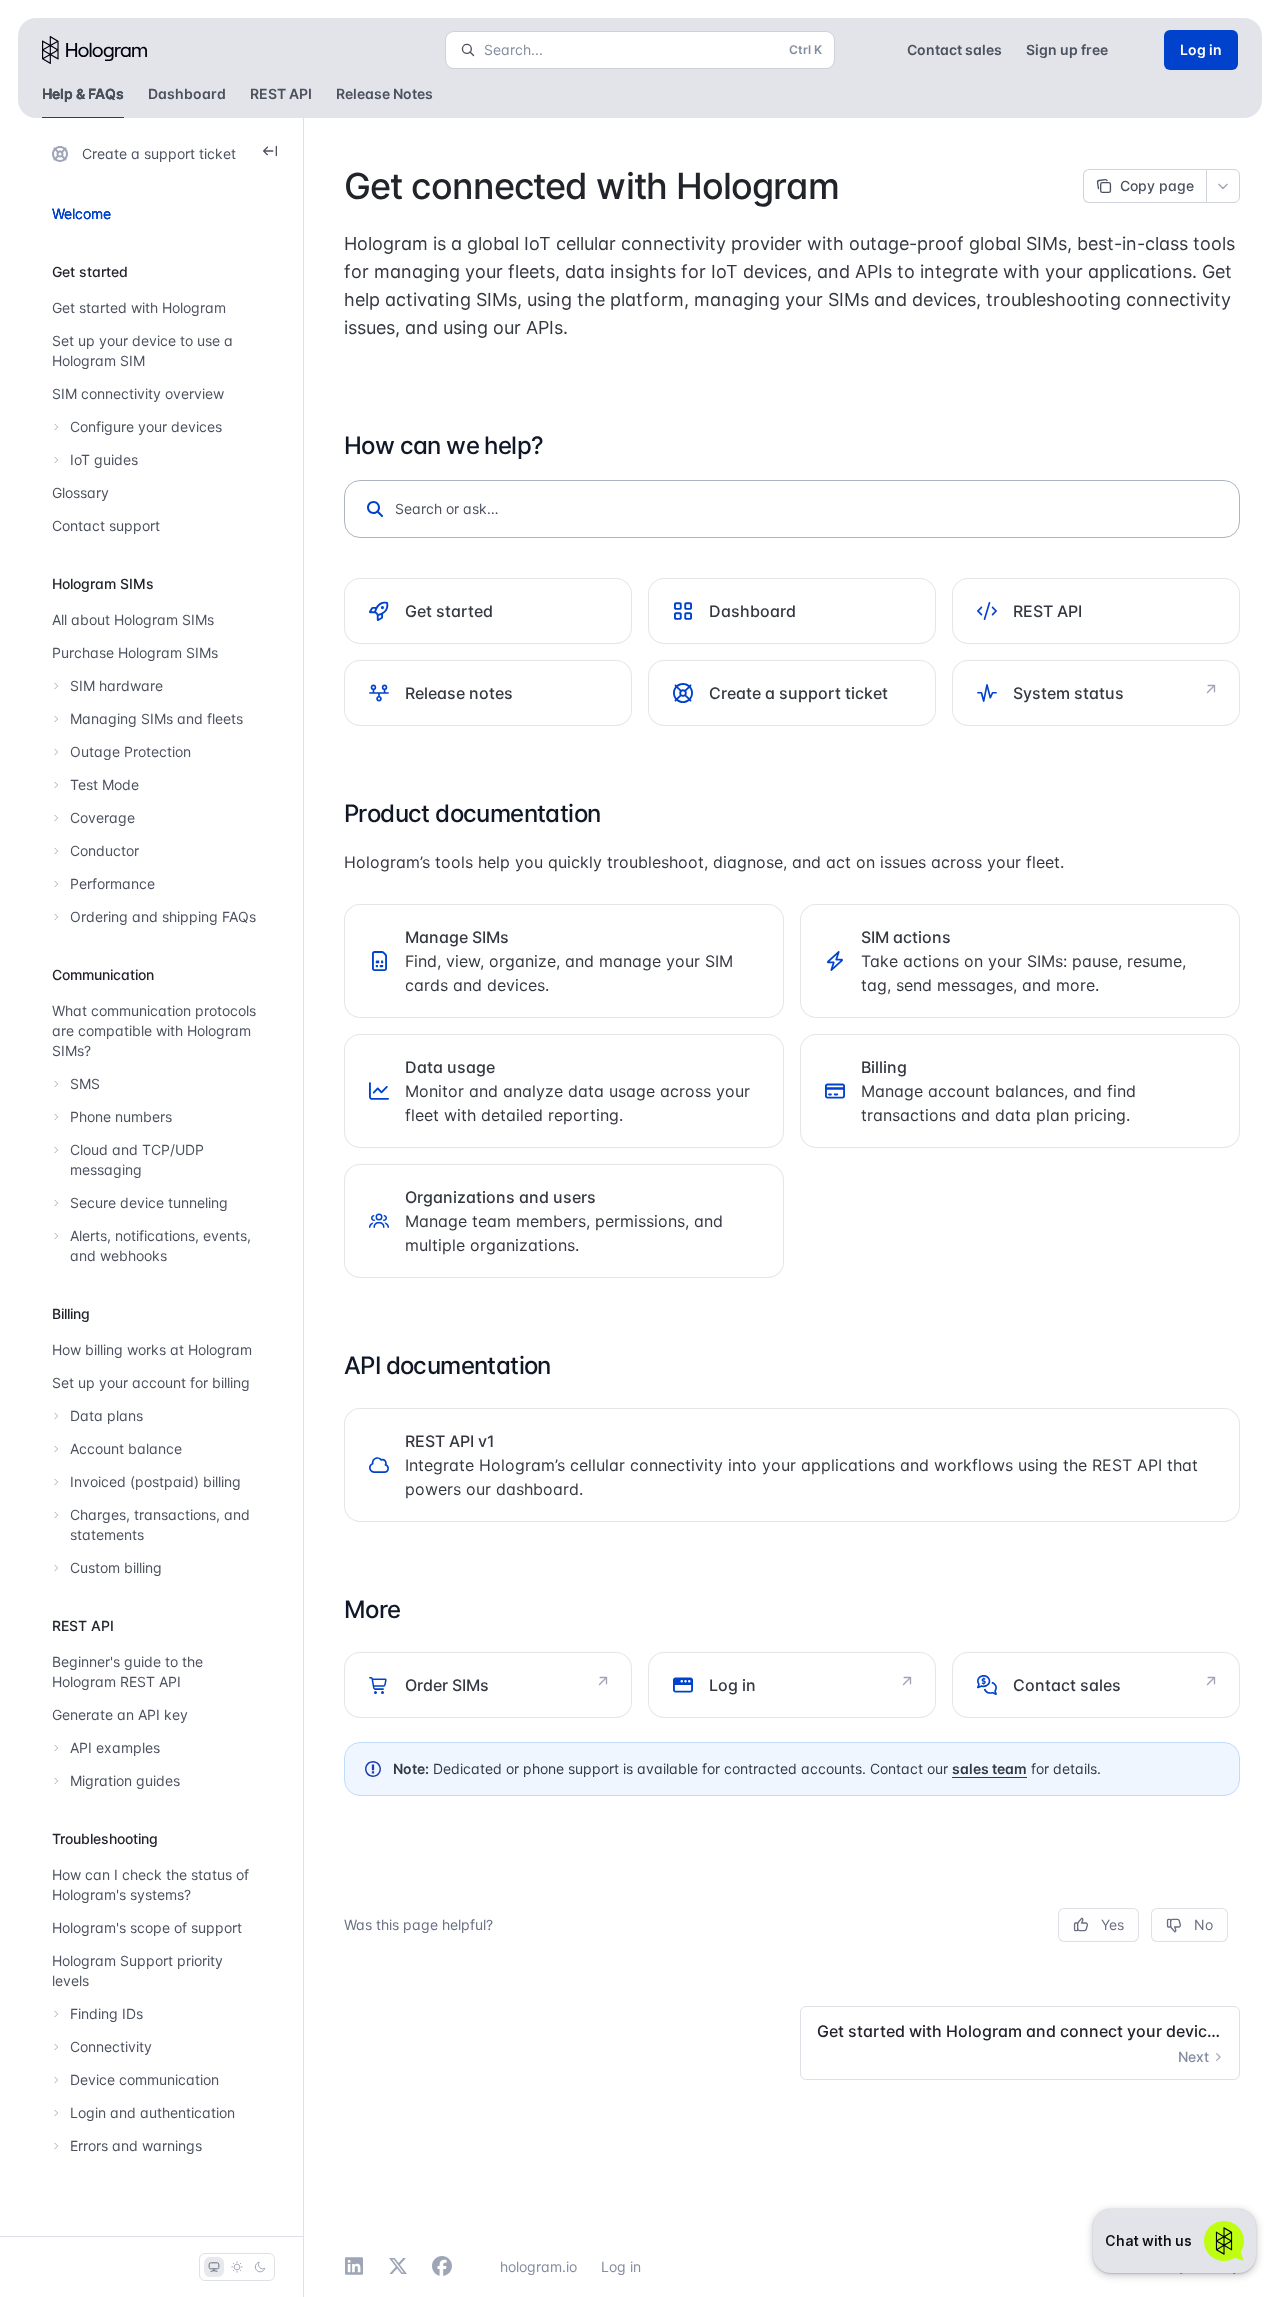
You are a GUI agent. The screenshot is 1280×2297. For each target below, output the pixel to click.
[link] (488, 611)
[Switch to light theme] (237, 2267)
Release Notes (384, 93)
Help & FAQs (83, 93)
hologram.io (538, 2266)
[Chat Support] (1174, 2241)
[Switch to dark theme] (260, 2267)
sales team (989, 1768)
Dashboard (187, 93)
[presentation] (155, 1177)
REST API (281, 93)
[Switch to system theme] (214, 2267)
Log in (621, 2266)
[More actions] (1223, 186)
